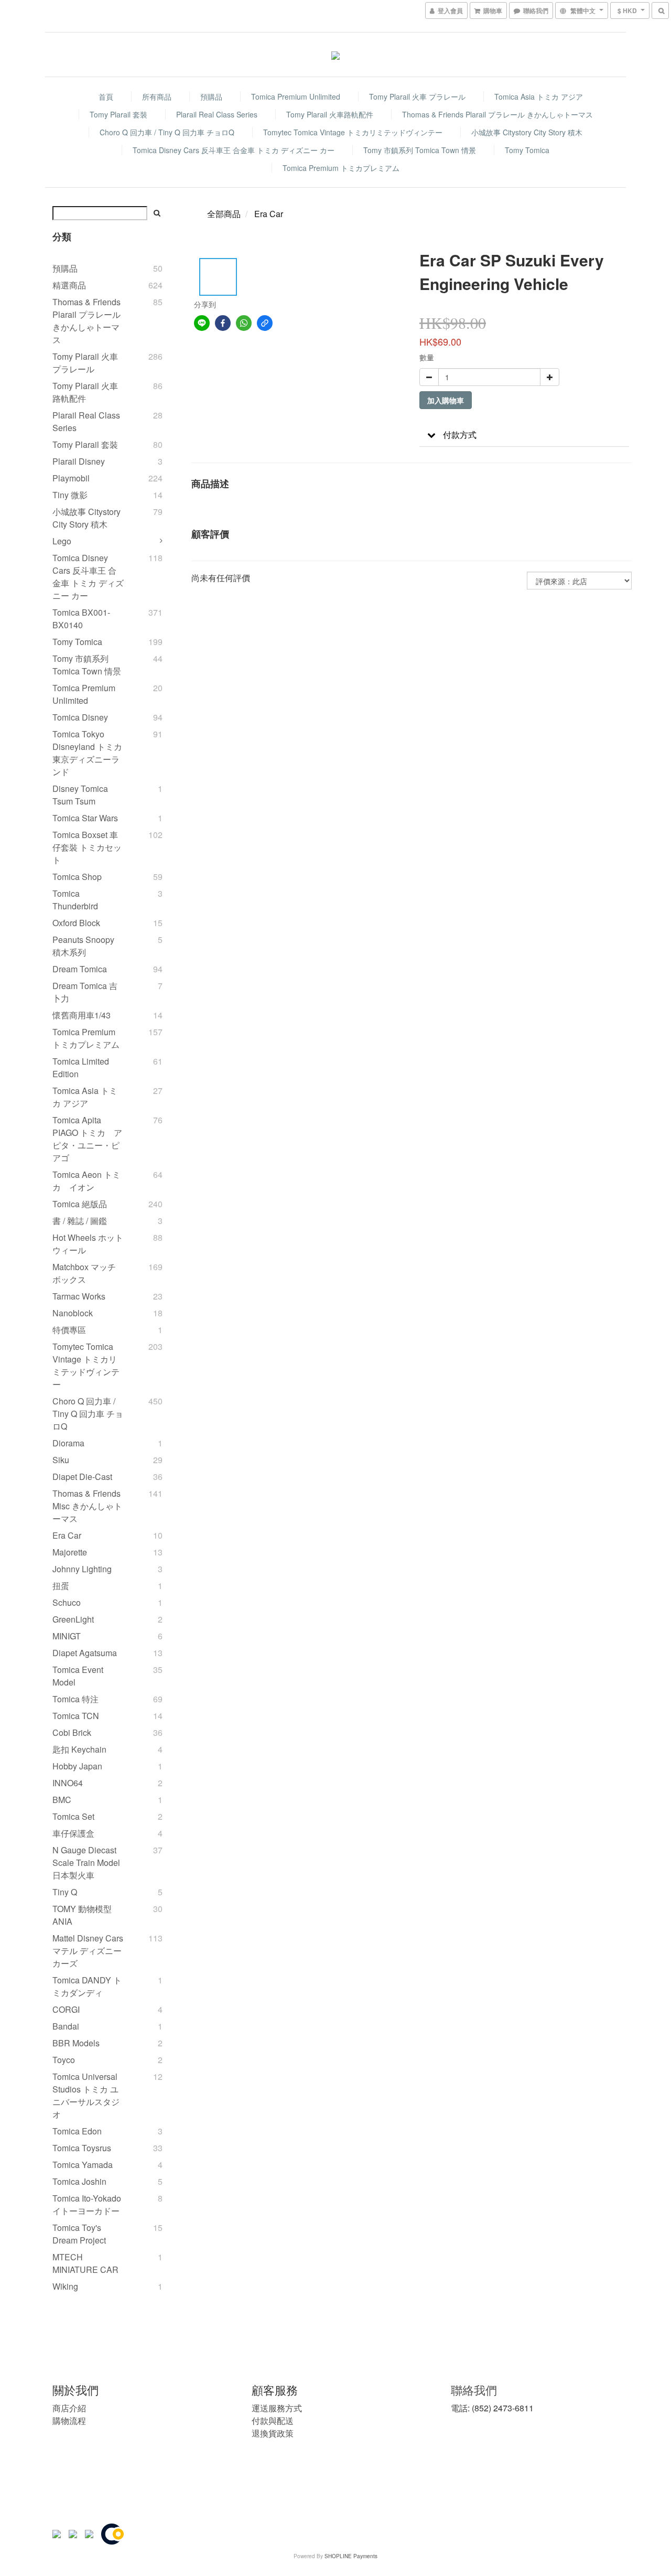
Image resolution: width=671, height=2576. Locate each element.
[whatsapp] (244, 323)
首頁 (106, 96)
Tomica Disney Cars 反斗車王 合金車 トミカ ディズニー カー (234, 150)
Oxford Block (76, 923)
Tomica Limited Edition (81, 1067)
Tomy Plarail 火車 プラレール (417, 96)
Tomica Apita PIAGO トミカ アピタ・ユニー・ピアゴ (87, 1139)
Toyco (64, 2060)
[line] (202, 323)
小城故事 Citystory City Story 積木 (527, 132)
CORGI (66, 2009)
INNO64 (68, 1783)
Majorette (70, 1552)
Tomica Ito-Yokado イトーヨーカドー (87, 2204)
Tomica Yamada (83, 2165)
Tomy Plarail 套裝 (118, 114)
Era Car (67, 1535)
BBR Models (76, 2043)
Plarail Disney (79, 461)
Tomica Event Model (78, 1676)
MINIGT (67, 1636)
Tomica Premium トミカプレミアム (341, 168)
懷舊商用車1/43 (82, 1015)
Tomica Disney (80, 717)
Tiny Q (65, 1892)
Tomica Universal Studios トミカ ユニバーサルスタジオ (86, 2095)
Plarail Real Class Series (217, 114)
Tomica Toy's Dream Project (79, 2234)
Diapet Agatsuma (85, 1653)
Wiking (65, 2286)
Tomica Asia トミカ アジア (539, 96)
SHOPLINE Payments (351, 2556)
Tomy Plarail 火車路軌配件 (330, 114)
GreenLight (73, 1619)
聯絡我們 (474, 2390)
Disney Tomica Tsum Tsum (80, 795)
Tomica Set (73, 1816)
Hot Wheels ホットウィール (88, 1244)
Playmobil (71, 478)
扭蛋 (61, 1586)
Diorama (68, 1443)
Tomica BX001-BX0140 (81, 619)
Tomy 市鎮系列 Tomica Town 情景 (420, 150)
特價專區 (69, 1330)
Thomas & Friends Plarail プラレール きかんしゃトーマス (497, 114)
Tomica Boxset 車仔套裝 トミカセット (87, 847)
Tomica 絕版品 (80, 1204)
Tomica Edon (77, 2131)
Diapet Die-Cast (82, 1477)
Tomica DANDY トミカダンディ (87, 1986)
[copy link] (265, 323)
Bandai (66, 2026)
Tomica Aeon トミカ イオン (86, 1181)
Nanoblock (73, 1313)
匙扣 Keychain (79, 1749)
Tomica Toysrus (82, 2148)
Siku (61, 1460)
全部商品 (224, 214)
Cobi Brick (72, 1732)
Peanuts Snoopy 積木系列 (83, 946)
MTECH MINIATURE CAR (85, 2263)
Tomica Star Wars (85, 818)
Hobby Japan (77, 1766)
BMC (62, 1800)
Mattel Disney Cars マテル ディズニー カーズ (88, 1951)
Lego (62, 541)
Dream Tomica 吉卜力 (85, 992)
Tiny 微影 (70, 495)
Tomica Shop (77, 877)
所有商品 (157, 96)
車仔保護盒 (73, 1833)
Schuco (67, 1602)
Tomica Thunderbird (75, 900)
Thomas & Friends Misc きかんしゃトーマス (87, 1506)
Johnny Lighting (82, 1569)
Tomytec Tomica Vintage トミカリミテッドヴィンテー (353, 132)
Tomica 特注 (75, 1699)
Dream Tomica (80, 969)
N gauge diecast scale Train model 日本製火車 (86, 1863)
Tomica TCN (76, 1716)
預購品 (211, 96)
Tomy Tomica (527, 150)
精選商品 (69, 285)
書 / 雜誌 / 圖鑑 (80, 1221)
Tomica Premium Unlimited (296, 96)
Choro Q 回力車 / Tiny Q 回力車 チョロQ (167, 132)
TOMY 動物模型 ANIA (82, 1915)
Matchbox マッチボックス (84, 1273)
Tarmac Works (79, 1296)
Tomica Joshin (79, 2181)
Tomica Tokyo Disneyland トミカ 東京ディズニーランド (87, 753)
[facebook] (223, 323)
